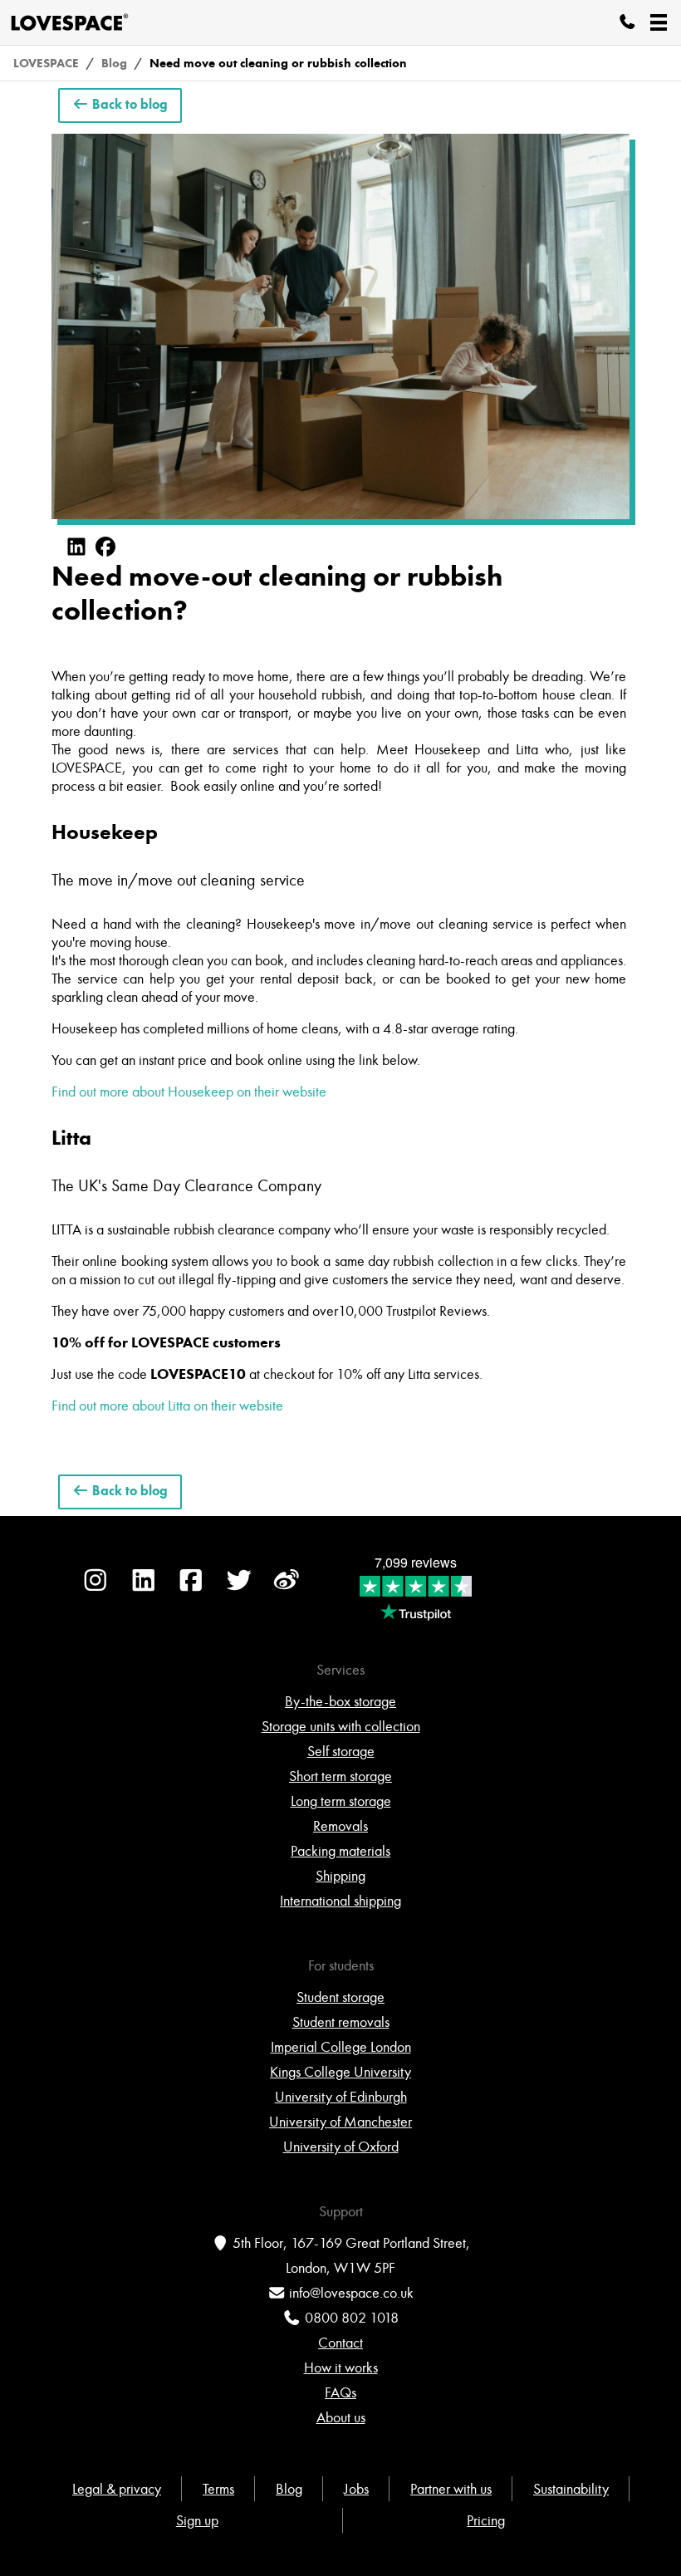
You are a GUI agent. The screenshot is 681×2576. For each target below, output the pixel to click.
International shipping (340, 1901)
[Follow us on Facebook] (191, 1588)
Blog (114, 63)
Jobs (356, 2489)
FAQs (340, 2392)
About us (341, 2417)
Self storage (341, 1751)
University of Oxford (341, 2147)
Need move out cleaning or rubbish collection (278, 63)
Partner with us (451, 2489)
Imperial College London (341, 2047)
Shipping (340, 1876)
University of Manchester (340, 2122)
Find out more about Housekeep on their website (189, 1092)
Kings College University (340, 2072)
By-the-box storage (340, 1701)
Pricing (486, 2520)
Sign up (197, 2520)
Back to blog (128, 105)
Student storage (340, 1997)
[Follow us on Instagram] (96, 1588)
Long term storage (341, 1801)
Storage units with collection (341, 1726)
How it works (341, 2367)
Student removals (341, 2022)
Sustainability (571, 2489)
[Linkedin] (76, 547)
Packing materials (340, 1851)
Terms (218, 2489)
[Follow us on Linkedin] (144, 1588)
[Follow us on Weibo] (287, 1588)
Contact (340, 2343)
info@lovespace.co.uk (351, 2293)
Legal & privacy (117, 2489)
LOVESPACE (46, 63)
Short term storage (340, 1776)
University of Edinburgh (341, 2097)
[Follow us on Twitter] (239, 1588)
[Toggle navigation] (659, 22)
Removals (340, 1826)
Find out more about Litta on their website (167, 1406)
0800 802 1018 (352, 2318)
